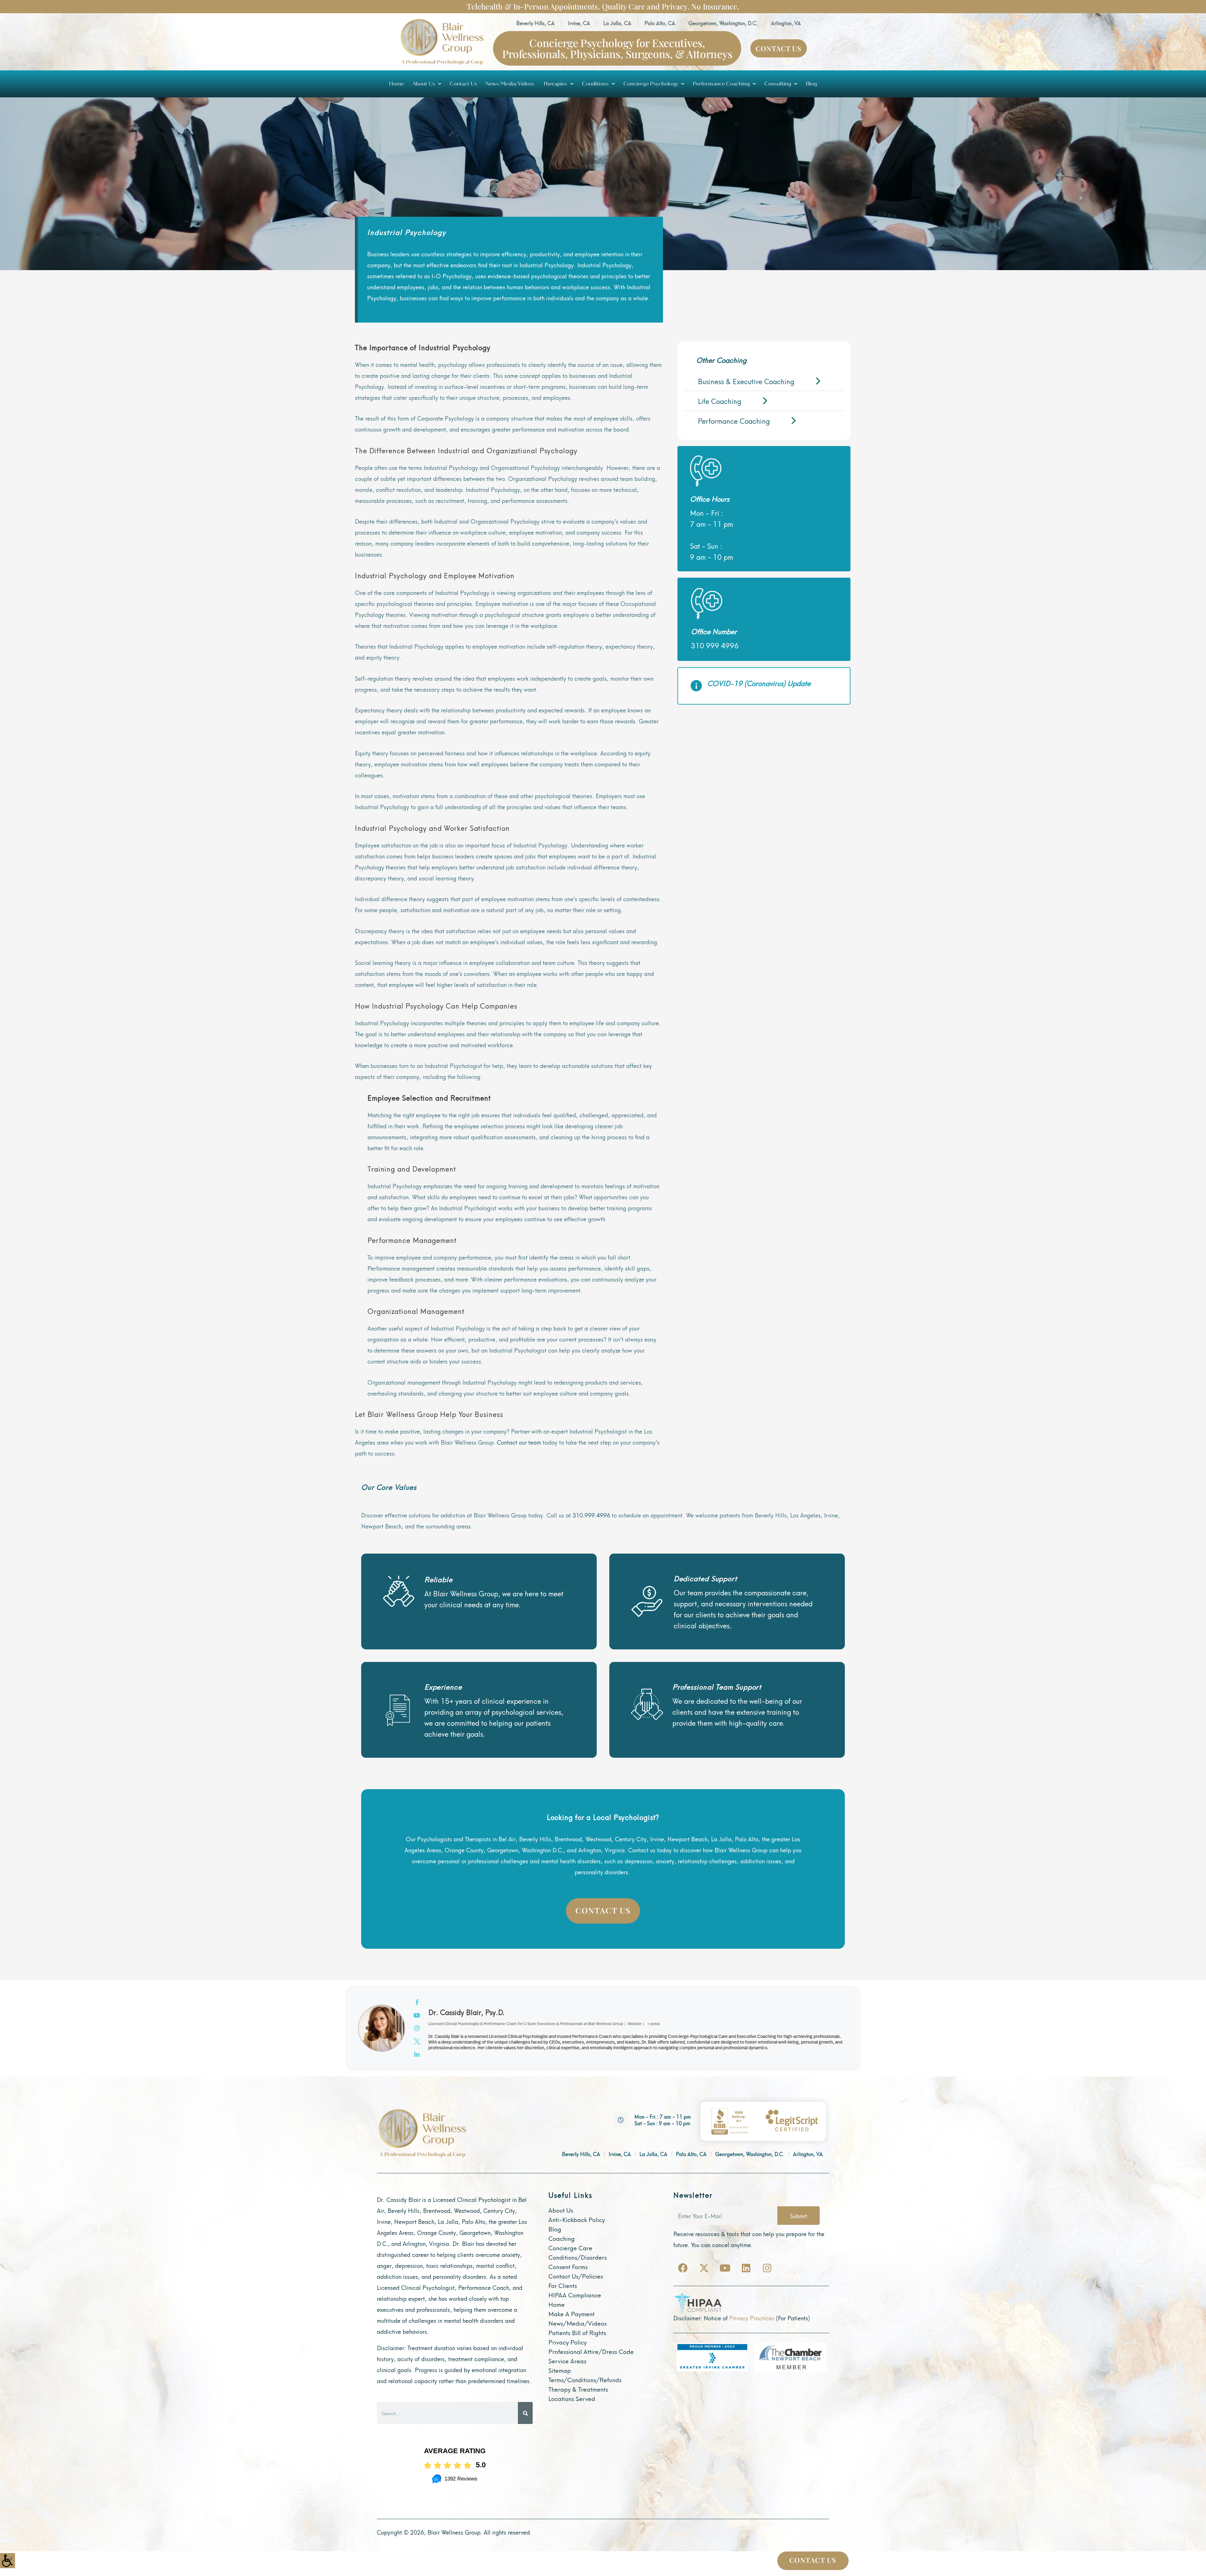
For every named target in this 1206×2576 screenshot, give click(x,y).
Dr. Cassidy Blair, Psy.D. (467, 2012)
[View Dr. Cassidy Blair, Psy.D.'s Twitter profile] (417, 2041)
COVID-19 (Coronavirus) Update (759, 683)
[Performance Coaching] (764, 421)
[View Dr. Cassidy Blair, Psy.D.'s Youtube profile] (417, 2015)
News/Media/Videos (510, 84)
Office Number (714, 631)
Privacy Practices (752, 2318)
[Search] (525, 2413)
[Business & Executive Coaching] (764, 381)
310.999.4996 (591, 1515)
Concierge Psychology (651, 84)
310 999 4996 (715, 645)
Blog (811, 84)
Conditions (595, 84)
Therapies (555, 84)
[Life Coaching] (764, 401)
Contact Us (463, 84)
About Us (424, 84)
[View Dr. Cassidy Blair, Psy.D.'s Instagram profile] (417, 2028)
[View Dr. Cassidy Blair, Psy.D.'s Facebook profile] (417, 2002)
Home (397, 84)
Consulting (778, 84)
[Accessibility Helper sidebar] (8, 2561)
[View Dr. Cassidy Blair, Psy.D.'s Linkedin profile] (417, 2054)
